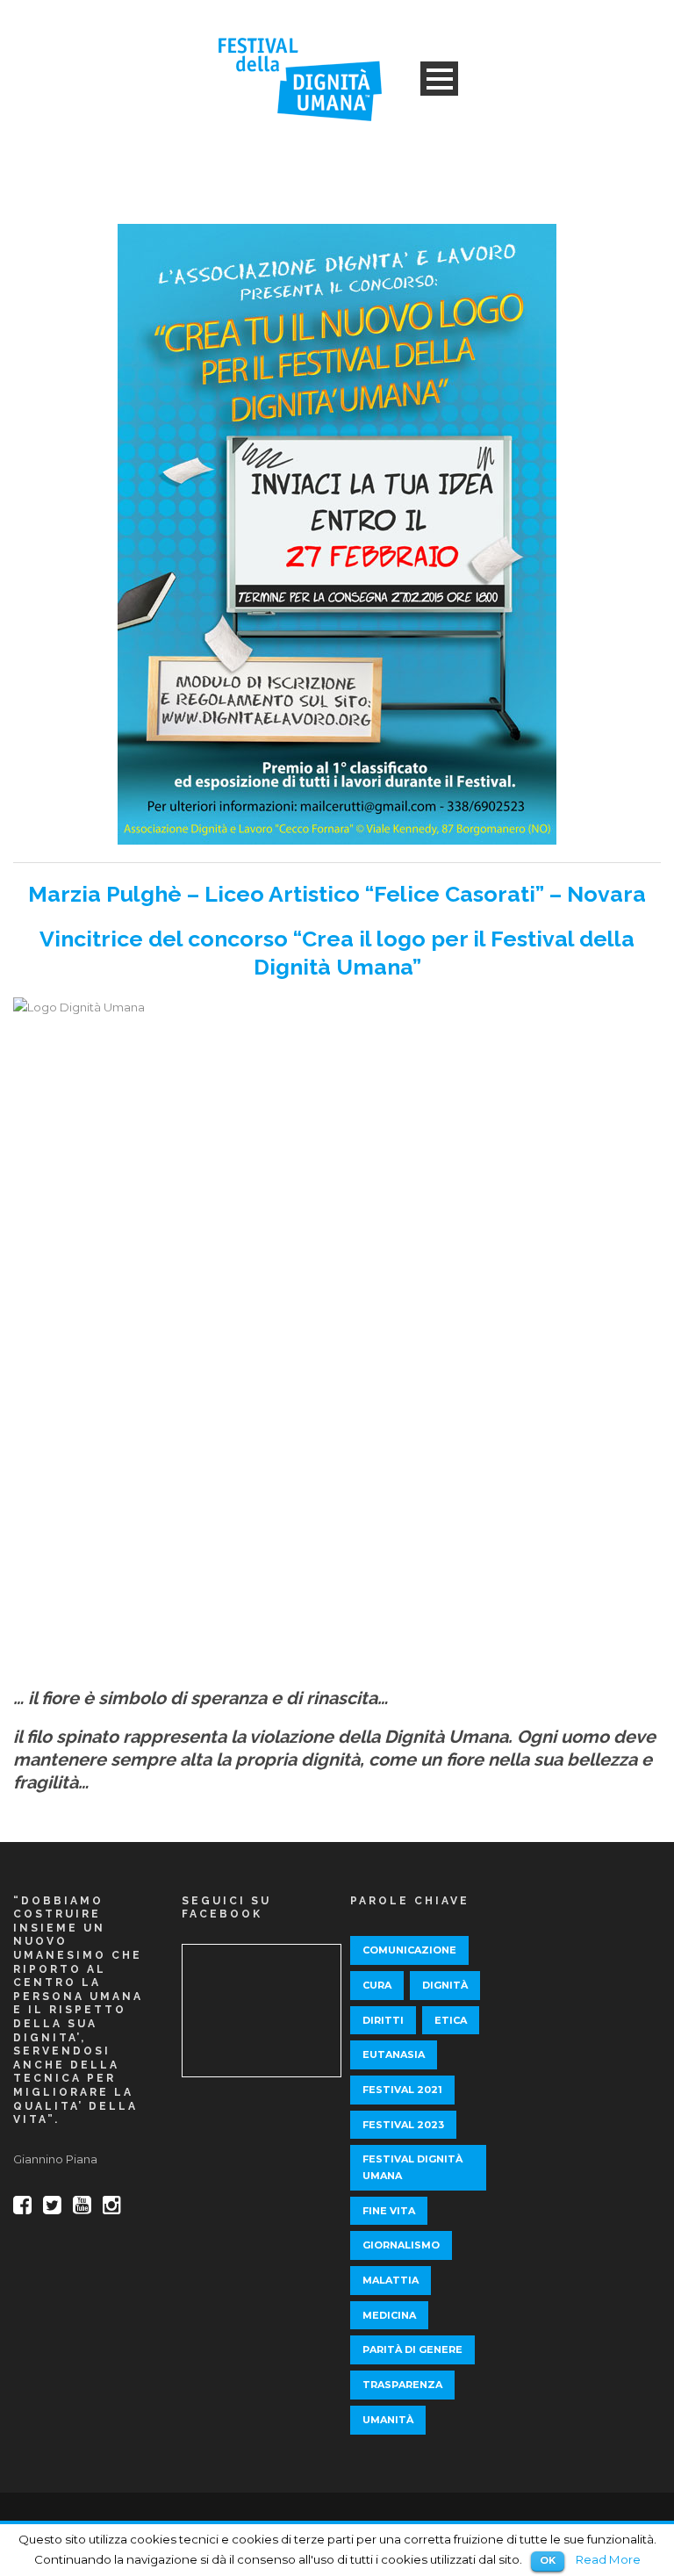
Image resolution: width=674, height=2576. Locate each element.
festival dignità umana (412, 2167)
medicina (389, 2315)
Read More (608, 2559)
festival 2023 (403, 2125)
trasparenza (402, 2385)
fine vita (389, 2211)
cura (377, 1985)
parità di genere (412, 2349)
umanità (388, 2420)
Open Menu (439, 79)
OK (548, 2560)
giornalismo (401, 2245)
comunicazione (409, 1950)
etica (451, 2020)
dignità (445, 1985)
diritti (383, 2020)
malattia (391, 2280)
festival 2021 (402, 2090)
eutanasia (394, 2054)
